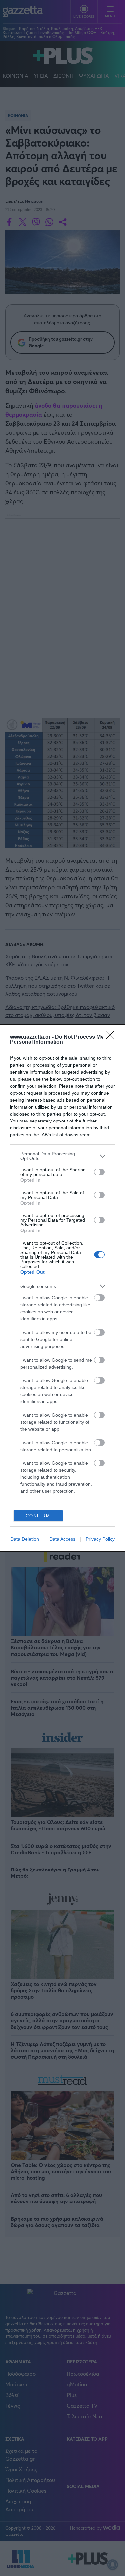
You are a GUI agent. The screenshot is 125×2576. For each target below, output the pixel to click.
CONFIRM (38, 1516)
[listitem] (62, 1156)
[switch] (99, 1172)
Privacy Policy (100, 1539)
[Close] (112, 1037)
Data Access (62, 1539)
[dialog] (62, 1288)
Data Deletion (25, 1539)
